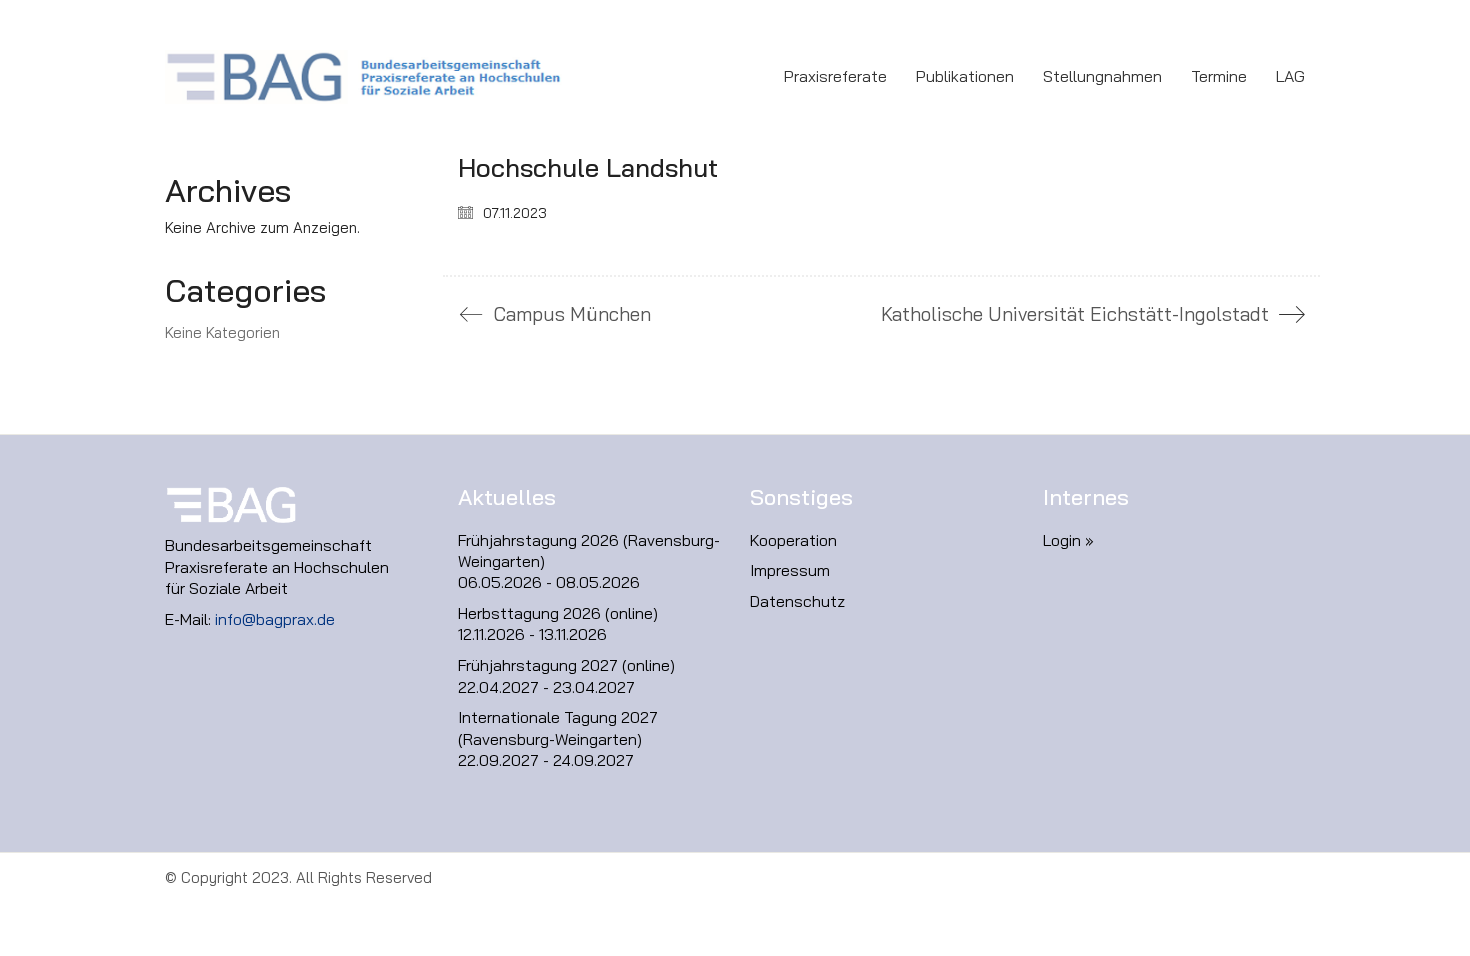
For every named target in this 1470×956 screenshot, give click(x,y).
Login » (1068, 540)
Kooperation (793, 540)
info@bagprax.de (275, 619)
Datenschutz (797, 601)
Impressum (790, 570)
